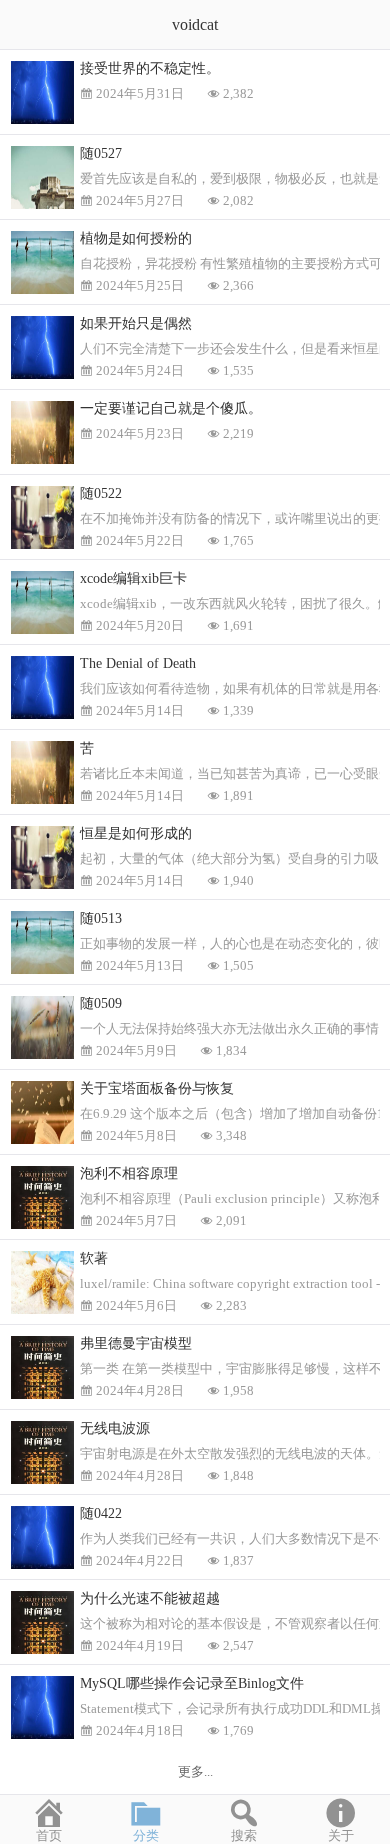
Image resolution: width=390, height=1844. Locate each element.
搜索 (244, 1835)
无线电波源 (115, 1428)
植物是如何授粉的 (136, 238)
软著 (94, 1258)
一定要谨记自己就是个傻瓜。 (171, 408)
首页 (49, 1835)
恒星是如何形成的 (136, 833)
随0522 (101, 493)
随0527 (101, 153)
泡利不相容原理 (129, 1173)
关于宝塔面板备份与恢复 (157, 1088)
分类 (146, 1835)
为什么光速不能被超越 (150, 1598)
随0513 (101, 918)
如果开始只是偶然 (136, 323)
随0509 (101, 1003)
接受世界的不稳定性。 (150, 68)
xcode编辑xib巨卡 (133, 578)
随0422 (101, 1513)
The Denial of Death (138, 663)
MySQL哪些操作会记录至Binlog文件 (192, 1683)
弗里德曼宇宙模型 (136, 1343)
